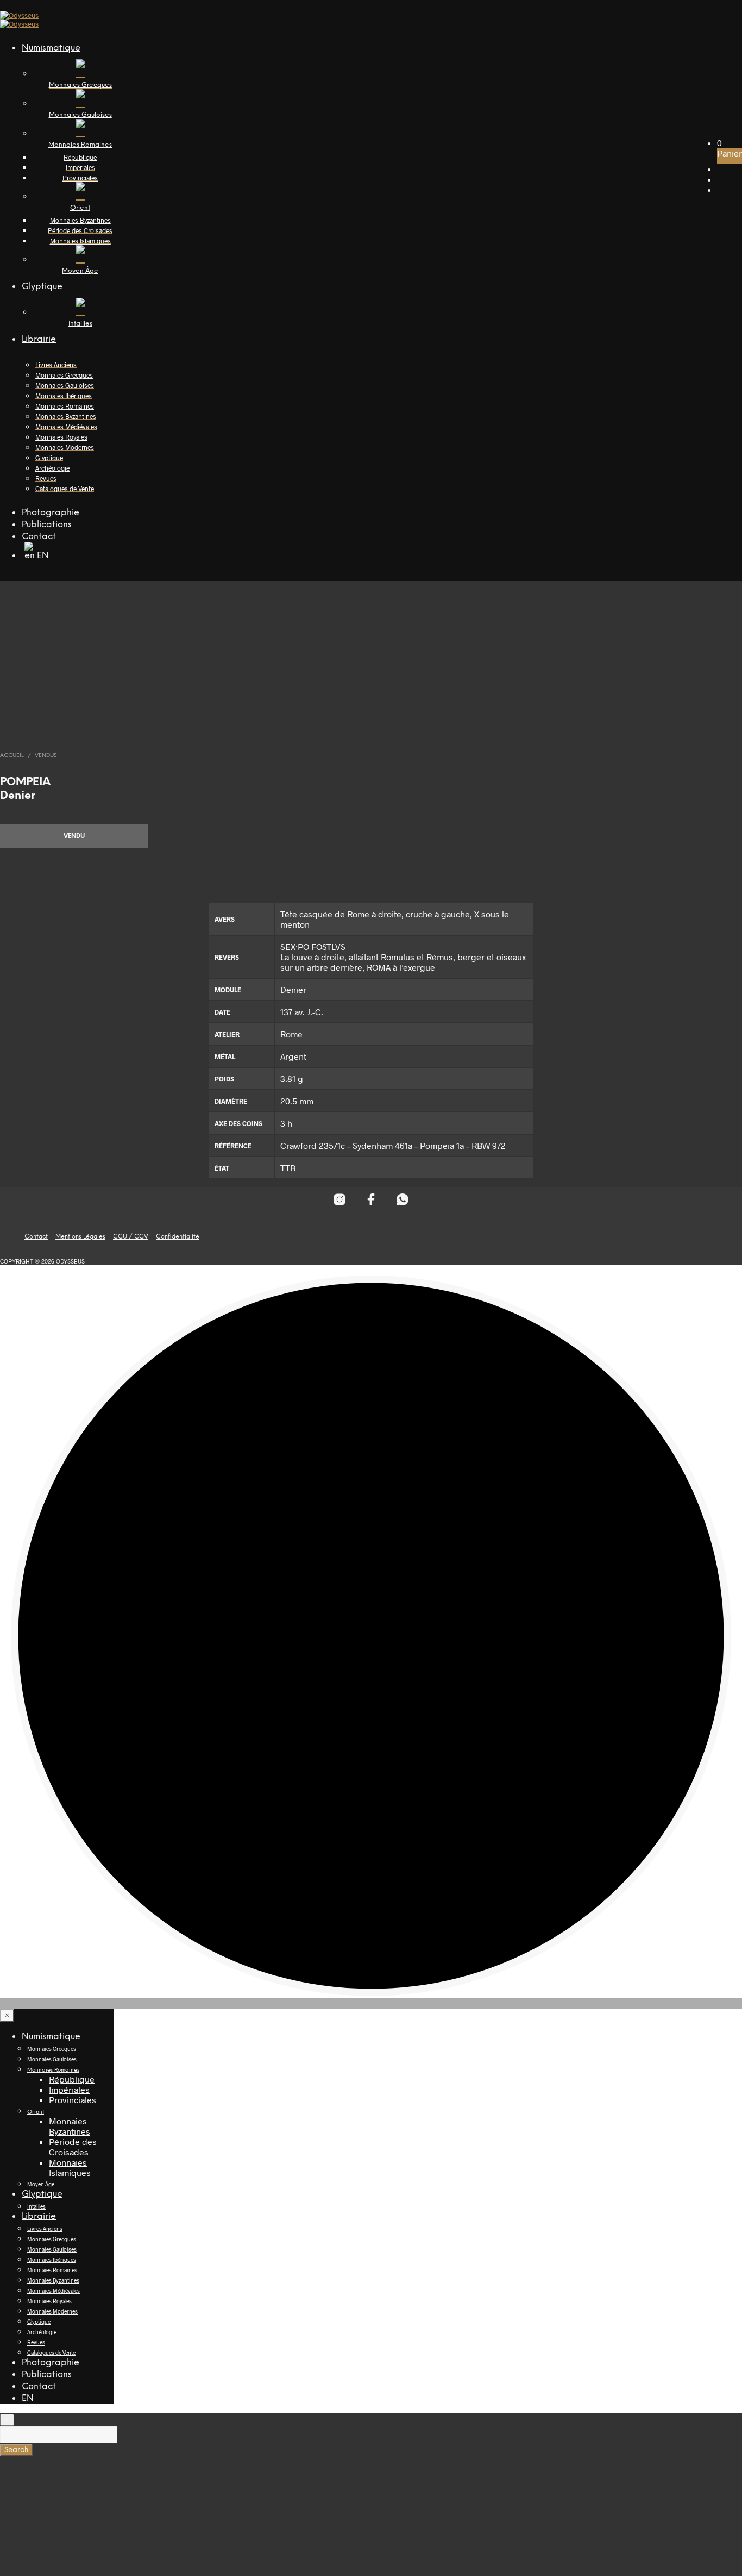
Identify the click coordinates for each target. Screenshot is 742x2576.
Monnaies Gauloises (65, 385)
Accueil (12, 756)
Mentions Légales (80, 1237)
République (80, 157)
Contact (39, 537)
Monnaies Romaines (65, 406)
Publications (47, 525)
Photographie (51, 513)
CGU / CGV (131, 1237)
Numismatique (51, 48)
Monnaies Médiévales (66, 427)
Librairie (39, 339)
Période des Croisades (80, 230)
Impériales (80, 167)
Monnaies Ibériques (64, 396)
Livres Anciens (56, 365)
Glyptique (42, 287)
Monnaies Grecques (64, 375)
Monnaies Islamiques (80, 241)
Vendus (46, 756)
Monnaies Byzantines (80, 220)
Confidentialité (178, 1237)
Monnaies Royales (61, 437)
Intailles (36, 2206)
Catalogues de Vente (65, 489)
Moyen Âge (41, 2184)
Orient (36, 2112)
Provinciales (80, 178)
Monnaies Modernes (65, 447)
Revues (46, 478)
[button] (719, 143)
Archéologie (52, 468)
